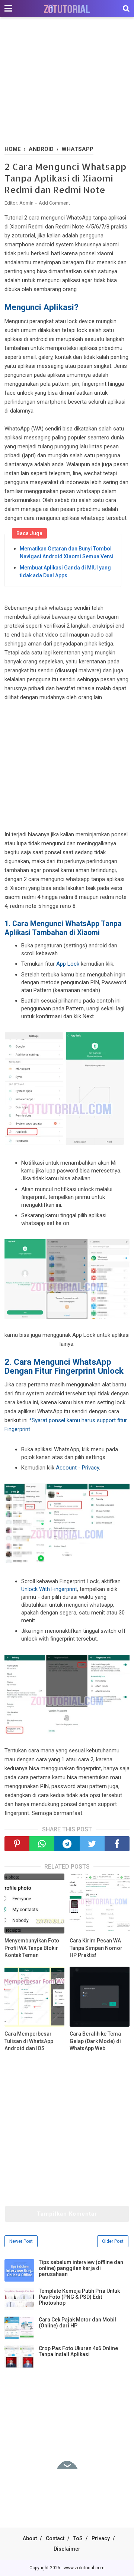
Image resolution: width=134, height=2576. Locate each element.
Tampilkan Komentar (67, 2214)
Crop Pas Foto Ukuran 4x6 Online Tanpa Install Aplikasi (78, 2351)
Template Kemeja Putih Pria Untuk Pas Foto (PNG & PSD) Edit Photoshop (79, 2297)
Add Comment (54, 203)
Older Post (113, 2241)
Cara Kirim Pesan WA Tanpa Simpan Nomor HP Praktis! (96, 1948)
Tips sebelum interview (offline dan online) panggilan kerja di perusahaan (81, 2268)
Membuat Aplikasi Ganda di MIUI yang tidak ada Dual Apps (65, 572)
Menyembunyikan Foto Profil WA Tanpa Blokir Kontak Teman (32, 1948)
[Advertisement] (67, 82)
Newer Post (21, 2241)
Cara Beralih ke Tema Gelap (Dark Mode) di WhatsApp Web (95, 2041)
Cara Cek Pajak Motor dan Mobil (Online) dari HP (77, 2323)
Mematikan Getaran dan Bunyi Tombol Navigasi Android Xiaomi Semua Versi (67, 553)
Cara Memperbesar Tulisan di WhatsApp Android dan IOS (29, 2041)
